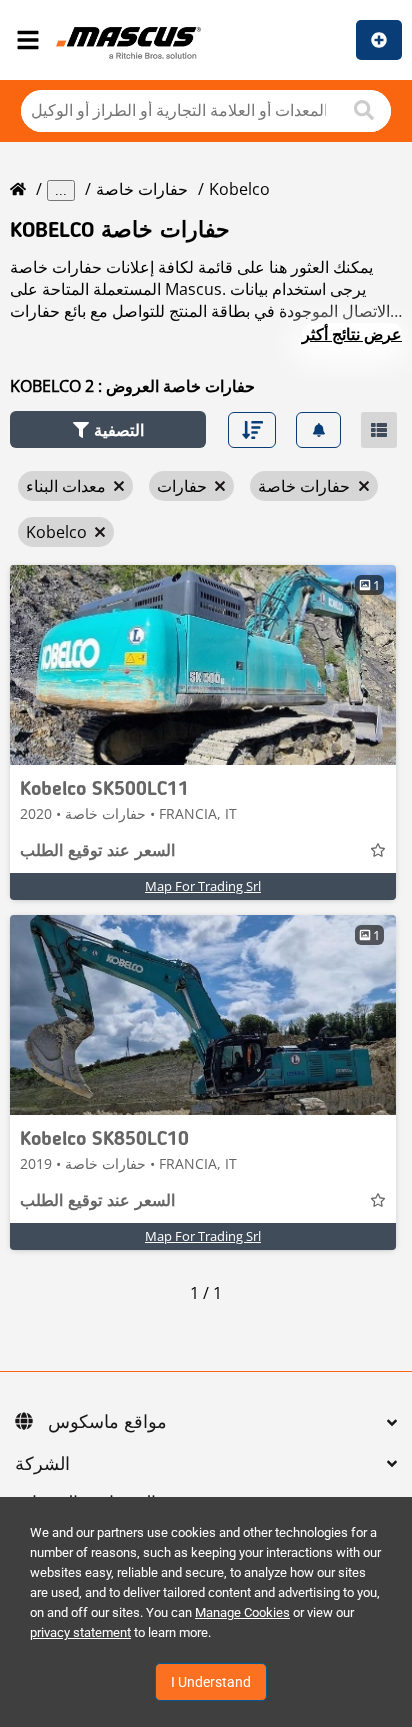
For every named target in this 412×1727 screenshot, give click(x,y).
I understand (211, 1682)
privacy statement (80, 1632)
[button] (108, 429)
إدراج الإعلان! (379, 40)
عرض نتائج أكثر (352, 334)
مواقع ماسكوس (107, 1423)
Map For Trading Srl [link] (203, 886)
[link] (203, 665)
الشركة (42, 1465)
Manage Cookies (242, 1612)
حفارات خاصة (142, 189)
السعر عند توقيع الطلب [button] (97, 852)
